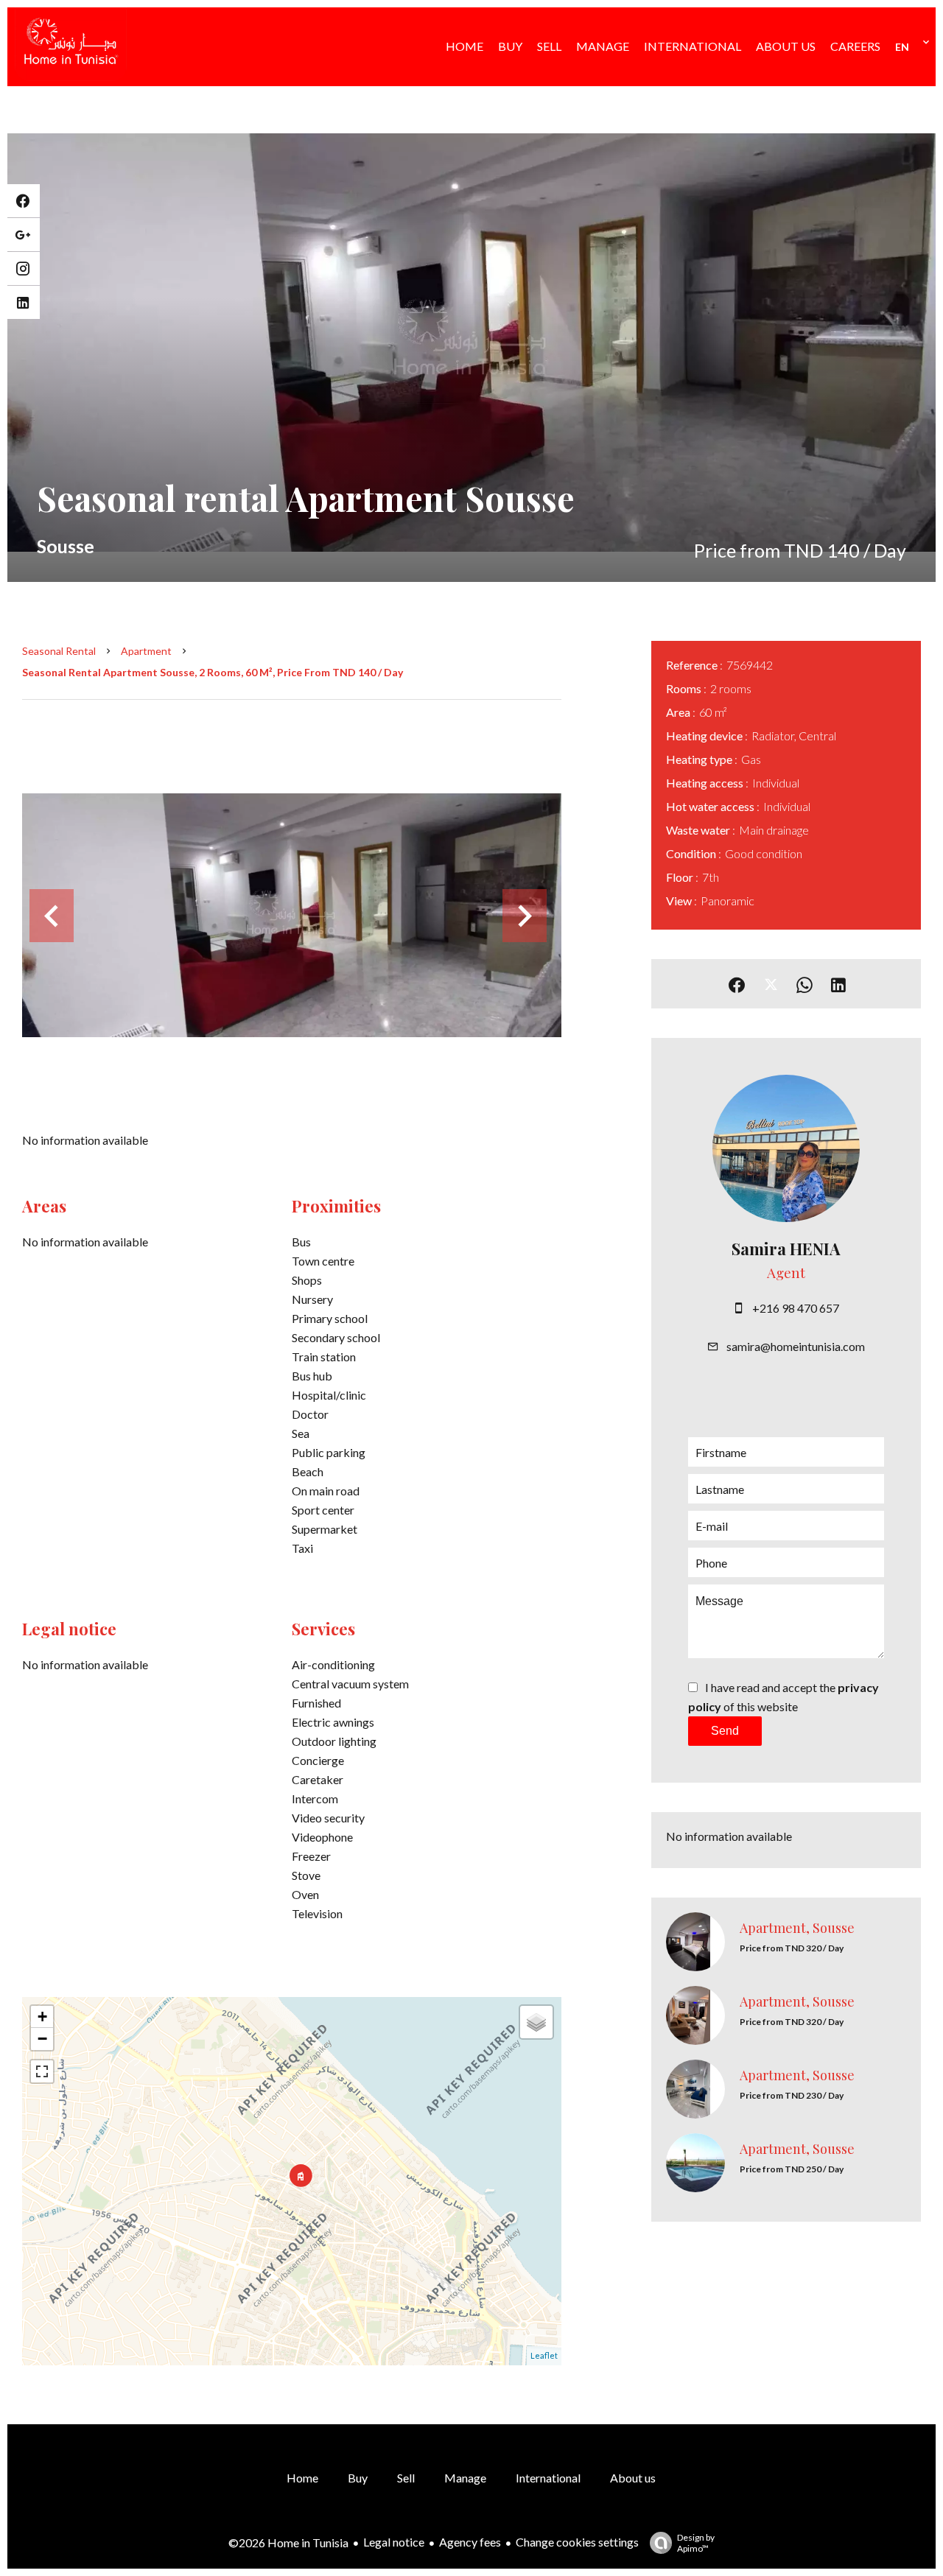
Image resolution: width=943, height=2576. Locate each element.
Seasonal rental (59, 651)
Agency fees (470, 2542)
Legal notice (394, 2542)
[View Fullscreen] (42, 2071)
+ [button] (42, 2017)
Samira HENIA (786, 1249)
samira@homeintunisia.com (796, 1346)
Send (725, 1731)
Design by (696, 2543)
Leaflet (544, 2355)
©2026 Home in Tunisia (288, 2542)
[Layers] (536, 2022)
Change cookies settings (577, 2542)
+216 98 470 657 (796, 1308)
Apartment (146, 651)
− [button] (42, 2039)
